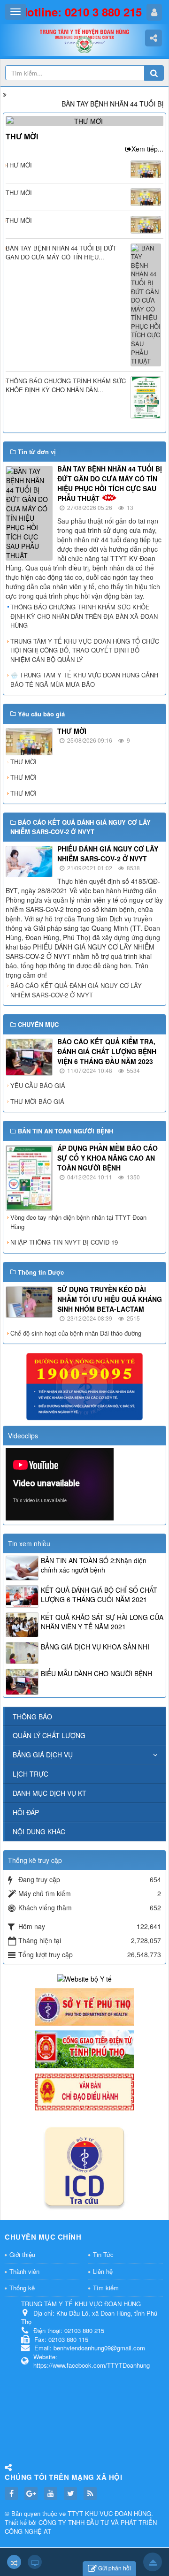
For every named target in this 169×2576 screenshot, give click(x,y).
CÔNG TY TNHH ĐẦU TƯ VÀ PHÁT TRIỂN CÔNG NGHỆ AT (81, 2527)
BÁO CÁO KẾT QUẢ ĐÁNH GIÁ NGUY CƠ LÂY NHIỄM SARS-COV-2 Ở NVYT (76, 990)
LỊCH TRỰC (31, 1774)
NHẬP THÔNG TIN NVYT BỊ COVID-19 (64, 1242)
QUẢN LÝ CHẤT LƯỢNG (49, 1735)
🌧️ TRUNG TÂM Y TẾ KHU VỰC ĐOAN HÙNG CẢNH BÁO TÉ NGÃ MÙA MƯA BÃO (84, 680)
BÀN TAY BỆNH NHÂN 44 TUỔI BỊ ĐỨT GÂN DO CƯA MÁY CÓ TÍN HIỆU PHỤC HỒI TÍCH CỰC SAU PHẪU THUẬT (110, 483)
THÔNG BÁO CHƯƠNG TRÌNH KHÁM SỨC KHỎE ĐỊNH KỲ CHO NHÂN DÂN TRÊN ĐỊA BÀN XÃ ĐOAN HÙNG (84, 616)
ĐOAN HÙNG (133, 2513)
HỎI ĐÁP (26, 1812)
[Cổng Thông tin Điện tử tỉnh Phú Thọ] (84, 2048)
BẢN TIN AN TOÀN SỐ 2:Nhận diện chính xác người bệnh (94, 1565)
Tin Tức (103, 2254)
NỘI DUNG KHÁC (39, 1831)
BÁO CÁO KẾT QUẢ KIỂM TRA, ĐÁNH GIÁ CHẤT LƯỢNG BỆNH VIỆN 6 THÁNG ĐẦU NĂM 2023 (107, 1051)
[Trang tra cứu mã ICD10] (84, 2164)
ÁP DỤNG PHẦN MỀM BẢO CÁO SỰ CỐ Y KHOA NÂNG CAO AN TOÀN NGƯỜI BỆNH (108, 1158)
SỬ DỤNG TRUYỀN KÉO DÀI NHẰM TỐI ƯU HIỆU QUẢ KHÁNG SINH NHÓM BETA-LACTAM (110, 1299)
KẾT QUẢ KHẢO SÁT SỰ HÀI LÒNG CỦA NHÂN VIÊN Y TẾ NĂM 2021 (102, 1622)
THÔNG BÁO (32, 1717)
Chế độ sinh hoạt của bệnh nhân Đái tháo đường (76, 1333)
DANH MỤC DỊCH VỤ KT (50, 1793)
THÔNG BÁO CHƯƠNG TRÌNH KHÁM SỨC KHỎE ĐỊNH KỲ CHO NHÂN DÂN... (66, 385)
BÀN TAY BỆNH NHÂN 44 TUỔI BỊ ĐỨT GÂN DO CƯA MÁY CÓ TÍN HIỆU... (61, 253)
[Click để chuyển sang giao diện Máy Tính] (35, 2562)
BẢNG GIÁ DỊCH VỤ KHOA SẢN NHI (95, 1647)
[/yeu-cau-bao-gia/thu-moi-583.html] (86, 120)
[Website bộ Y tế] (84, 1977)
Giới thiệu (22, 2254)
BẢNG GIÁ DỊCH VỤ (43, 1755)
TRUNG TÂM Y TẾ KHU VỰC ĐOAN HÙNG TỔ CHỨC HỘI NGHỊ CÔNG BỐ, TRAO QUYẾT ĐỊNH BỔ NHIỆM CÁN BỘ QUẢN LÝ (85, 650)
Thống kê (22, 2288)
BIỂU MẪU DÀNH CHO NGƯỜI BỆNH (96, 1673)
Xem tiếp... (147, 149)
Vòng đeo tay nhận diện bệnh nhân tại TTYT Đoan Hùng (78, 1222)
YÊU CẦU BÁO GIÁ (38, 1085)
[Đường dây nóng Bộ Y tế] (84, 1386)
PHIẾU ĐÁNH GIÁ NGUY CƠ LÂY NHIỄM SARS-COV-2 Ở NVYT (108, 854)
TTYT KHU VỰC (91, 2513)
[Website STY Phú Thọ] (84, 2006)
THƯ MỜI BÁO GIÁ (37, 1101)
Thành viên (24, 2271)
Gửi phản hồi (115, 2568)
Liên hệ (103, 2271)
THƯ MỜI (22, 136)
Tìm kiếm (106, 2288)
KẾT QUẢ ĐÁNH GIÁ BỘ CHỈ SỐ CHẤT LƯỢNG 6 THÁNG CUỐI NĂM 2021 (99, 1595)
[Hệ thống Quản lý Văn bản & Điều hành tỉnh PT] (84, 2091)
